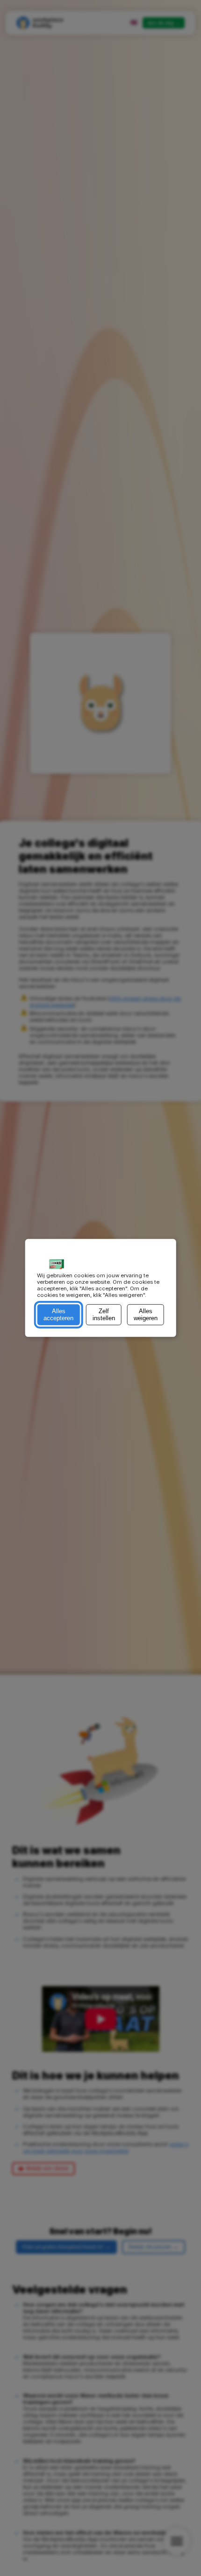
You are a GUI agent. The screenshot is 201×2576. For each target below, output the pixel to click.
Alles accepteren (58, 1315)
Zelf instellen (104, 1315)
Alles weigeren (146, 1315)
